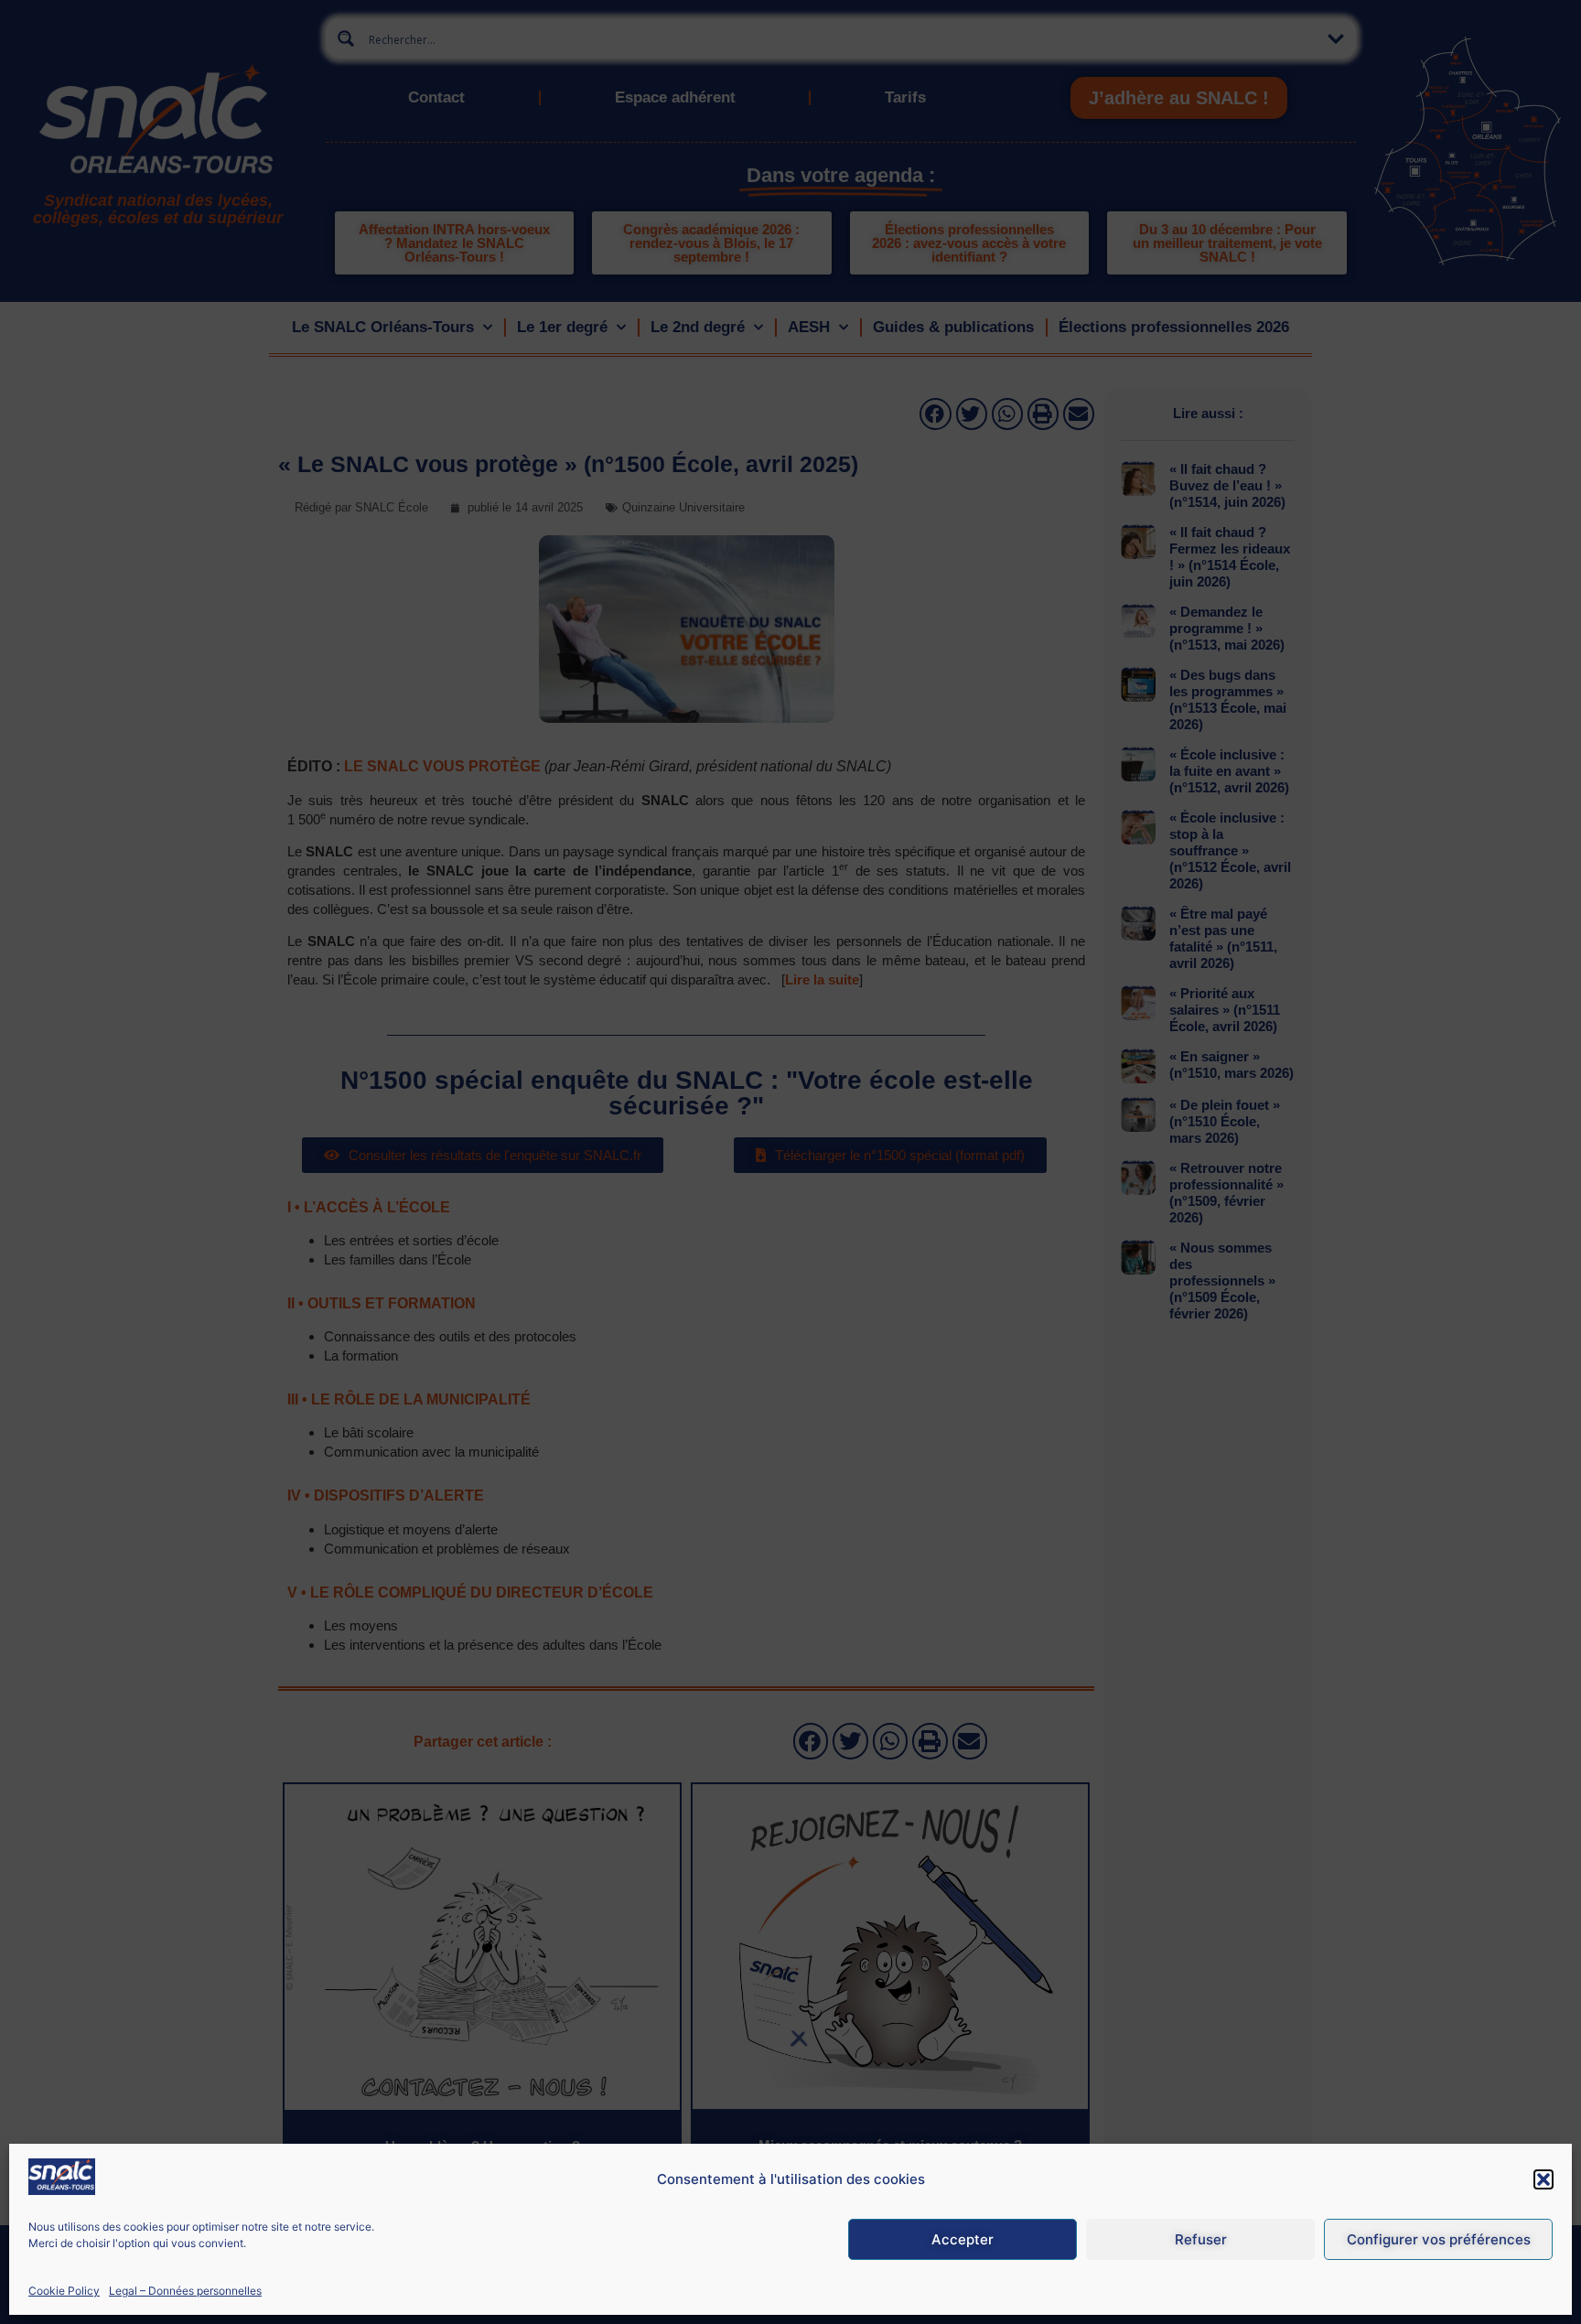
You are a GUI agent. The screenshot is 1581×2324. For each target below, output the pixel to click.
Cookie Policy (64, 2291)
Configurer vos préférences (1439, 2239)
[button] (1543, 2179)
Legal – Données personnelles (185, 2291)
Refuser (1201, 2239)
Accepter (963, 2239)
